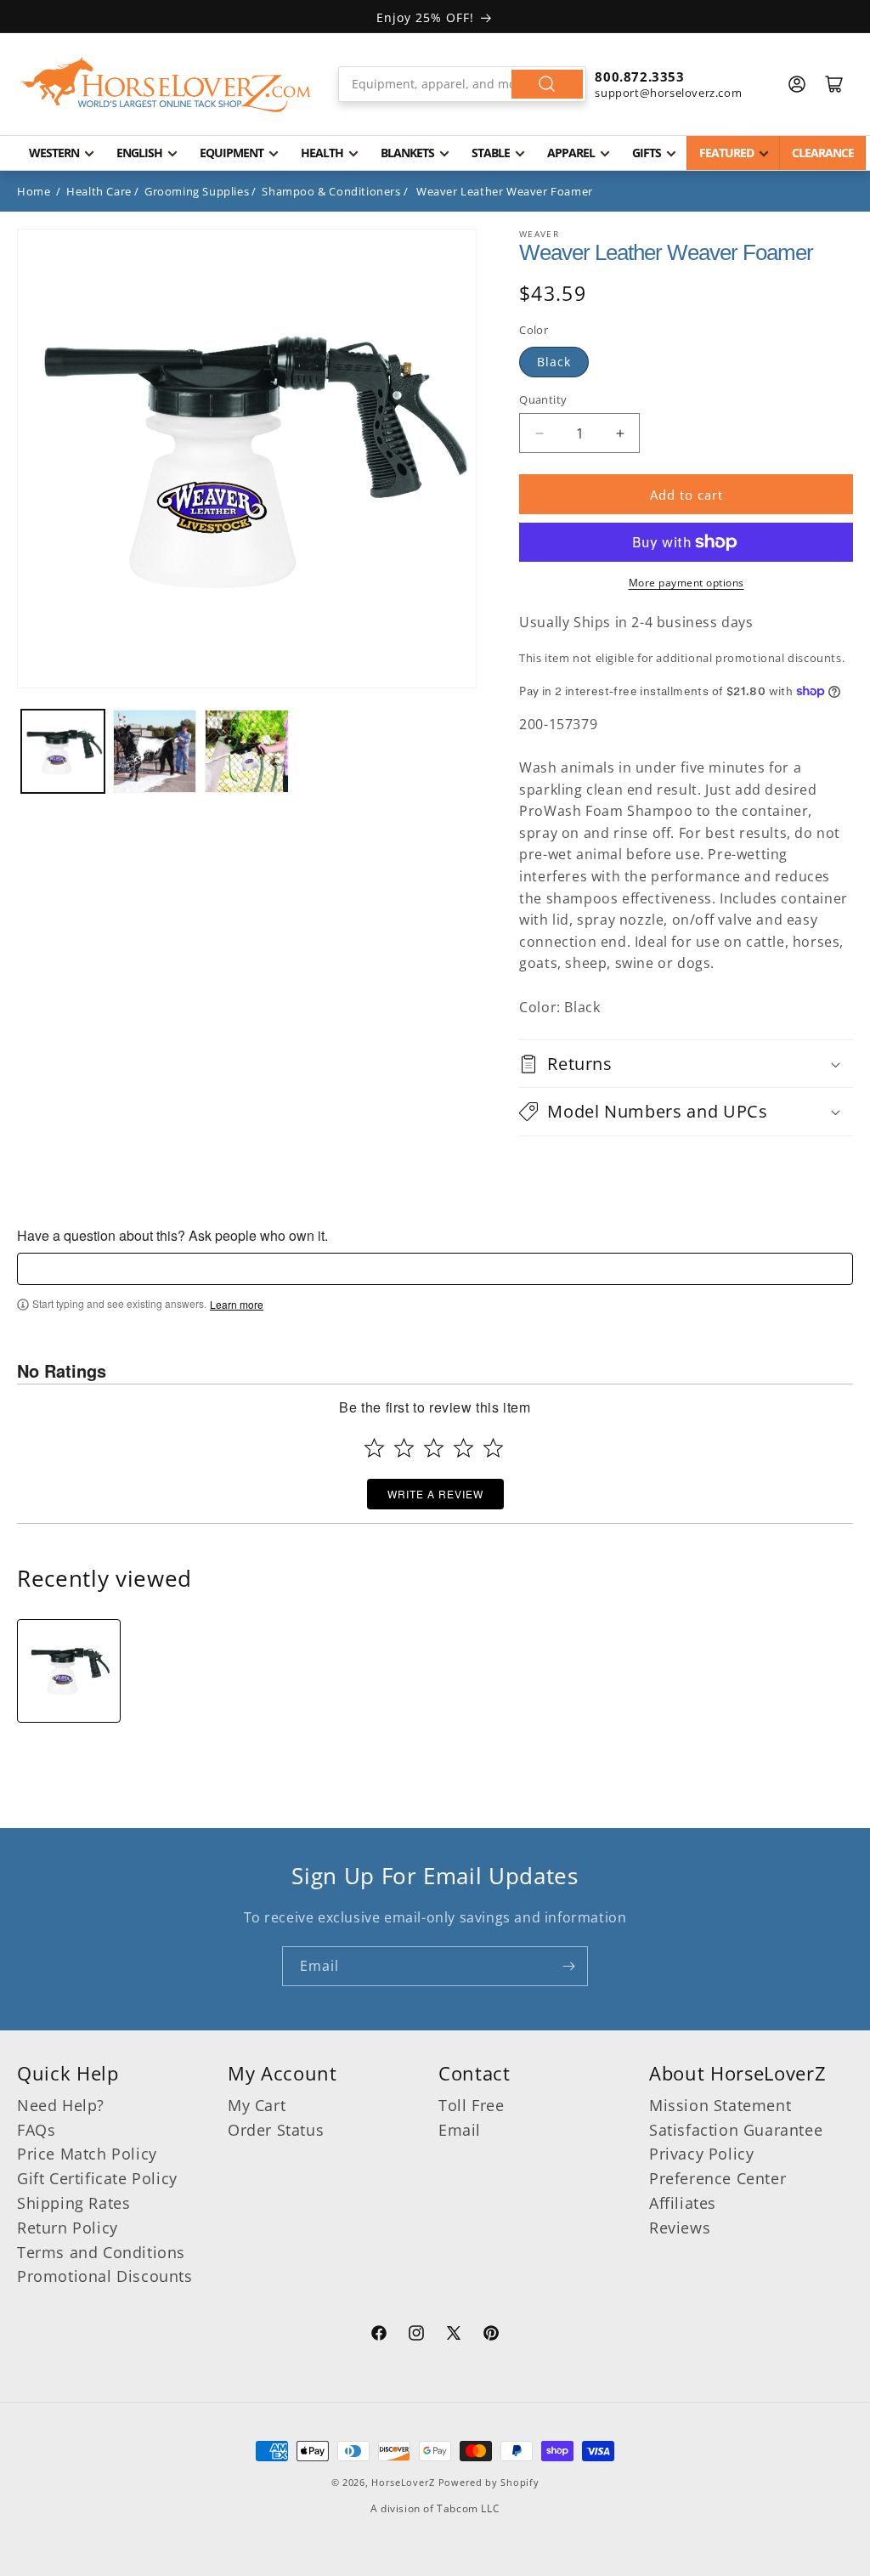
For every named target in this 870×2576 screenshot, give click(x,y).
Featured (726, 153)
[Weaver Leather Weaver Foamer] (69, 1671)
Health (322, 153)
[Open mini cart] (834, 84)
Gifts (647, 153)
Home (34, 191)
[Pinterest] (491, 2335)
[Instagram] (416, 2335)
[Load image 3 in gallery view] (246, 751)
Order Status (276, 2130)
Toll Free (471, 2105)
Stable (491, 153)
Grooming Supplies (197, 191)
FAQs (36, 2130)
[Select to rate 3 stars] (434, 1448)
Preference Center (717, 2178)
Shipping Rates (73, 2203)
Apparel (571, 153)
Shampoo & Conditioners (331, 191)
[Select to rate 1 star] (374, 1448)
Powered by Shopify (489, 2482)
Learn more (237, 1305)
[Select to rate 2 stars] (404, 1448)
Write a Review (435, 1494)
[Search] (547, 84)
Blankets (407, 153)
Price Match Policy (87, 2154)
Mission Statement (720, 2105)
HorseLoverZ (403, 2482)
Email (460, 2130)
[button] (686, 1064)
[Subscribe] (568, 1966)
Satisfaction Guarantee (736, 2130)
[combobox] (463, 84)
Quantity (543, 399)
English (139, 153)
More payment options (686, 583)
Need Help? (61, 2105)
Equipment (232, 153)
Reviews (680, 2228)
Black (554, 362)
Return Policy (68, 2228)
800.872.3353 (639, 76)
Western (54, 153)
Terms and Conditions (101, 2252)
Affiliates (683, 2203)
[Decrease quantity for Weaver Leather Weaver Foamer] (539, 433)
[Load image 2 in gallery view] (155, 751)
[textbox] (435, 1269)
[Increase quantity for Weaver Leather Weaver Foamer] (620, 433)
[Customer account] (797, 84)
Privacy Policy (701, 2154)
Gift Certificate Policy (97, 2178)
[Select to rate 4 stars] (463, 1448)
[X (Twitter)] (454, 2335)
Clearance (823, 153)
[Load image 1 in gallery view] (63, 751)
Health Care (99, 191)
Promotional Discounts (105, 2276)
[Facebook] (379, 2335)
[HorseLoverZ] (166, 84)
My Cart (257, 2105)
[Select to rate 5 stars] (493, 1448)
